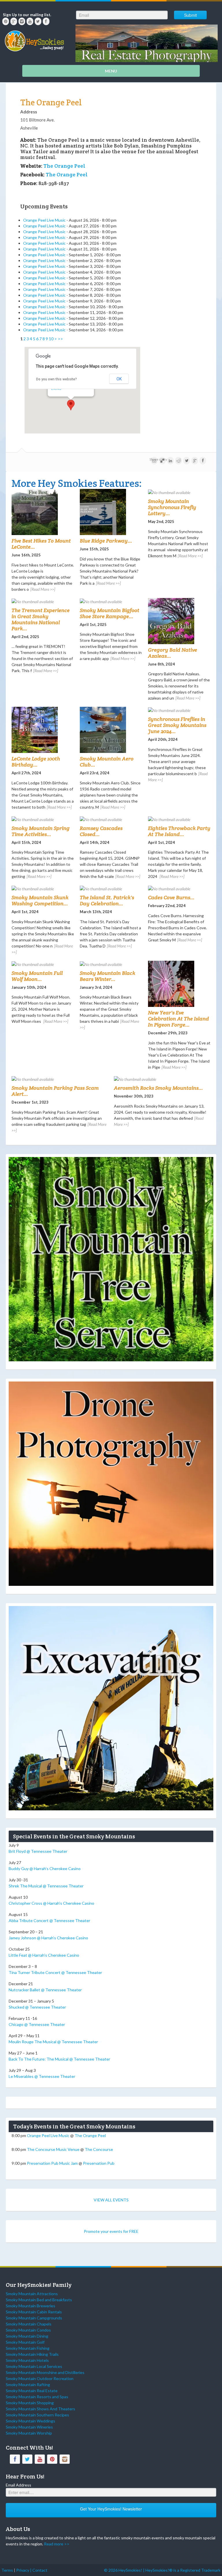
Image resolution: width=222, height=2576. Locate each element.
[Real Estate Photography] (147, 43)
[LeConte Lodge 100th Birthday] (43, 730)
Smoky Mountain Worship (29, 2433)
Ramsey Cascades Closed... (101, 831)
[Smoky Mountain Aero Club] (111, 730)
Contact (40, 2570)
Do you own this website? (57, 379)
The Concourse (99, 2149)
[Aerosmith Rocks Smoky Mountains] (162, 1079)
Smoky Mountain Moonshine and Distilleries (45, 2372)
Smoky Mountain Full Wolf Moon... (37, 976)
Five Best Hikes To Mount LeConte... (41, 544)
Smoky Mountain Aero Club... (107, 762)
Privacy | (24, 2570)
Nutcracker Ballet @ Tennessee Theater (45, 1990)
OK (119, 379)
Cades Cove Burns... (171, 897)
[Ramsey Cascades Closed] (111, 819)
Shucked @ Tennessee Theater (37, 2007)
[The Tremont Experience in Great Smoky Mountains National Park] (43, 601)
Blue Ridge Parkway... (106, 541)
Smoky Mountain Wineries (29, 2427)
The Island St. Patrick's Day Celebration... (107, 900)
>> (60, 339)
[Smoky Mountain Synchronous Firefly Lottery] (179, 492)
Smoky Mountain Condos (28, 2330)
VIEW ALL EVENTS (111, 2200)
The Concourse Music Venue (53, 2149)
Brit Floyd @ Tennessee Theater (38, 1851)
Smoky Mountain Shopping (30, 2403)
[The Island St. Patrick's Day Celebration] (111, 888)
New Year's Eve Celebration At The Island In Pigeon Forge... (178, 1019)
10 (51, 339)
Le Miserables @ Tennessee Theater (42, 2076)
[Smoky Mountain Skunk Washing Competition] (43, 888)
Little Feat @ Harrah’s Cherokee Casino (44, 1955)
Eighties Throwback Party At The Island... (179, 831)
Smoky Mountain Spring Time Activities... (41, 831)
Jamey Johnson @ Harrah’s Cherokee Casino (48, 1938)
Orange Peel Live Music (44, 220)
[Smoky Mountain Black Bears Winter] (111, 964)
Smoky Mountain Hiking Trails (32, 2354)
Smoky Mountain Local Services (34, 2366)
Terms (7, 2570)
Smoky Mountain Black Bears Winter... (108, 976)
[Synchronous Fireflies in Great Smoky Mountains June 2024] (179, 710)
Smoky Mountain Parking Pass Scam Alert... (55, 1091)
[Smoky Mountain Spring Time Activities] (43, 819)
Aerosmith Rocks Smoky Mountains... (158, 1088)
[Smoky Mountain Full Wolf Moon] (43, 964)
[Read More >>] (43, 589)
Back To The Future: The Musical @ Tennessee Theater (59, 2059)
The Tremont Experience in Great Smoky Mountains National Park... (41, 619)
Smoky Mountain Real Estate (32, 2391)
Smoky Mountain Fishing (28, 2348)
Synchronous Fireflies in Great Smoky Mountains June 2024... (177, 725)
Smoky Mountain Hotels (27, 2360)
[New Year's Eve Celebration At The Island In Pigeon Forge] (179, 984)
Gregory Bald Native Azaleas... (173, 653)
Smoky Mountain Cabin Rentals (34, 2312)
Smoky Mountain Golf (25, 2342)
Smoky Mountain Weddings (30, 2421)
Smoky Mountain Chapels (29, 2324)
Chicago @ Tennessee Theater (37, 2024)
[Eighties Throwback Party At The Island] (179, 819)
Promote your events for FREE (111, 2231)
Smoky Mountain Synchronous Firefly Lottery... (172, 507)
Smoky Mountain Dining (27, 2336)
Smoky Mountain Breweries (30, 2306)
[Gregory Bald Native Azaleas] (179, 621)
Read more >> (57, 2544)
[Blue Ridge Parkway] (111, 512)
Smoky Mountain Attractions (32, 2294)
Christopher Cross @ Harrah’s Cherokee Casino (51, 1903)
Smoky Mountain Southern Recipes (37, 2415)
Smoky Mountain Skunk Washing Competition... (40, 900)
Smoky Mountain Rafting (28, 2385)
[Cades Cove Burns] (179, 888)
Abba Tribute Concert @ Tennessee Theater (49, 1920)
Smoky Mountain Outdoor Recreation (40, 2378)
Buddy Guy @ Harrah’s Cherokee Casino (45, 1869)
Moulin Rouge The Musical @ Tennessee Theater (53, 2042)
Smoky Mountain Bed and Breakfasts (39, 2300)
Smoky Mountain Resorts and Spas (37, 2397)
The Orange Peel (51, 102)
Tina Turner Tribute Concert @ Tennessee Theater (55, 1972)
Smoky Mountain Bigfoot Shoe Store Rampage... (110, 613)
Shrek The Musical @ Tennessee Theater (46, 1886)
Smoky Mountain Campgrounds (34, 2318)
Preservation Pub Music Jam (52, 2163)
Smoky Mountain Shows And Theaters (40, 2409)
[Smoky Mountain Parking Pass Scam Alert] (60, 1079)
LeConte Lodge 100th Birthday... (36, 762)
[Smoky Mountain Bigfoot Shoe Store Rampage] (111, 601)
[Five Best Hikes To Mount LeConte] (43, 512)
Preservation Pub (99, 2163)
